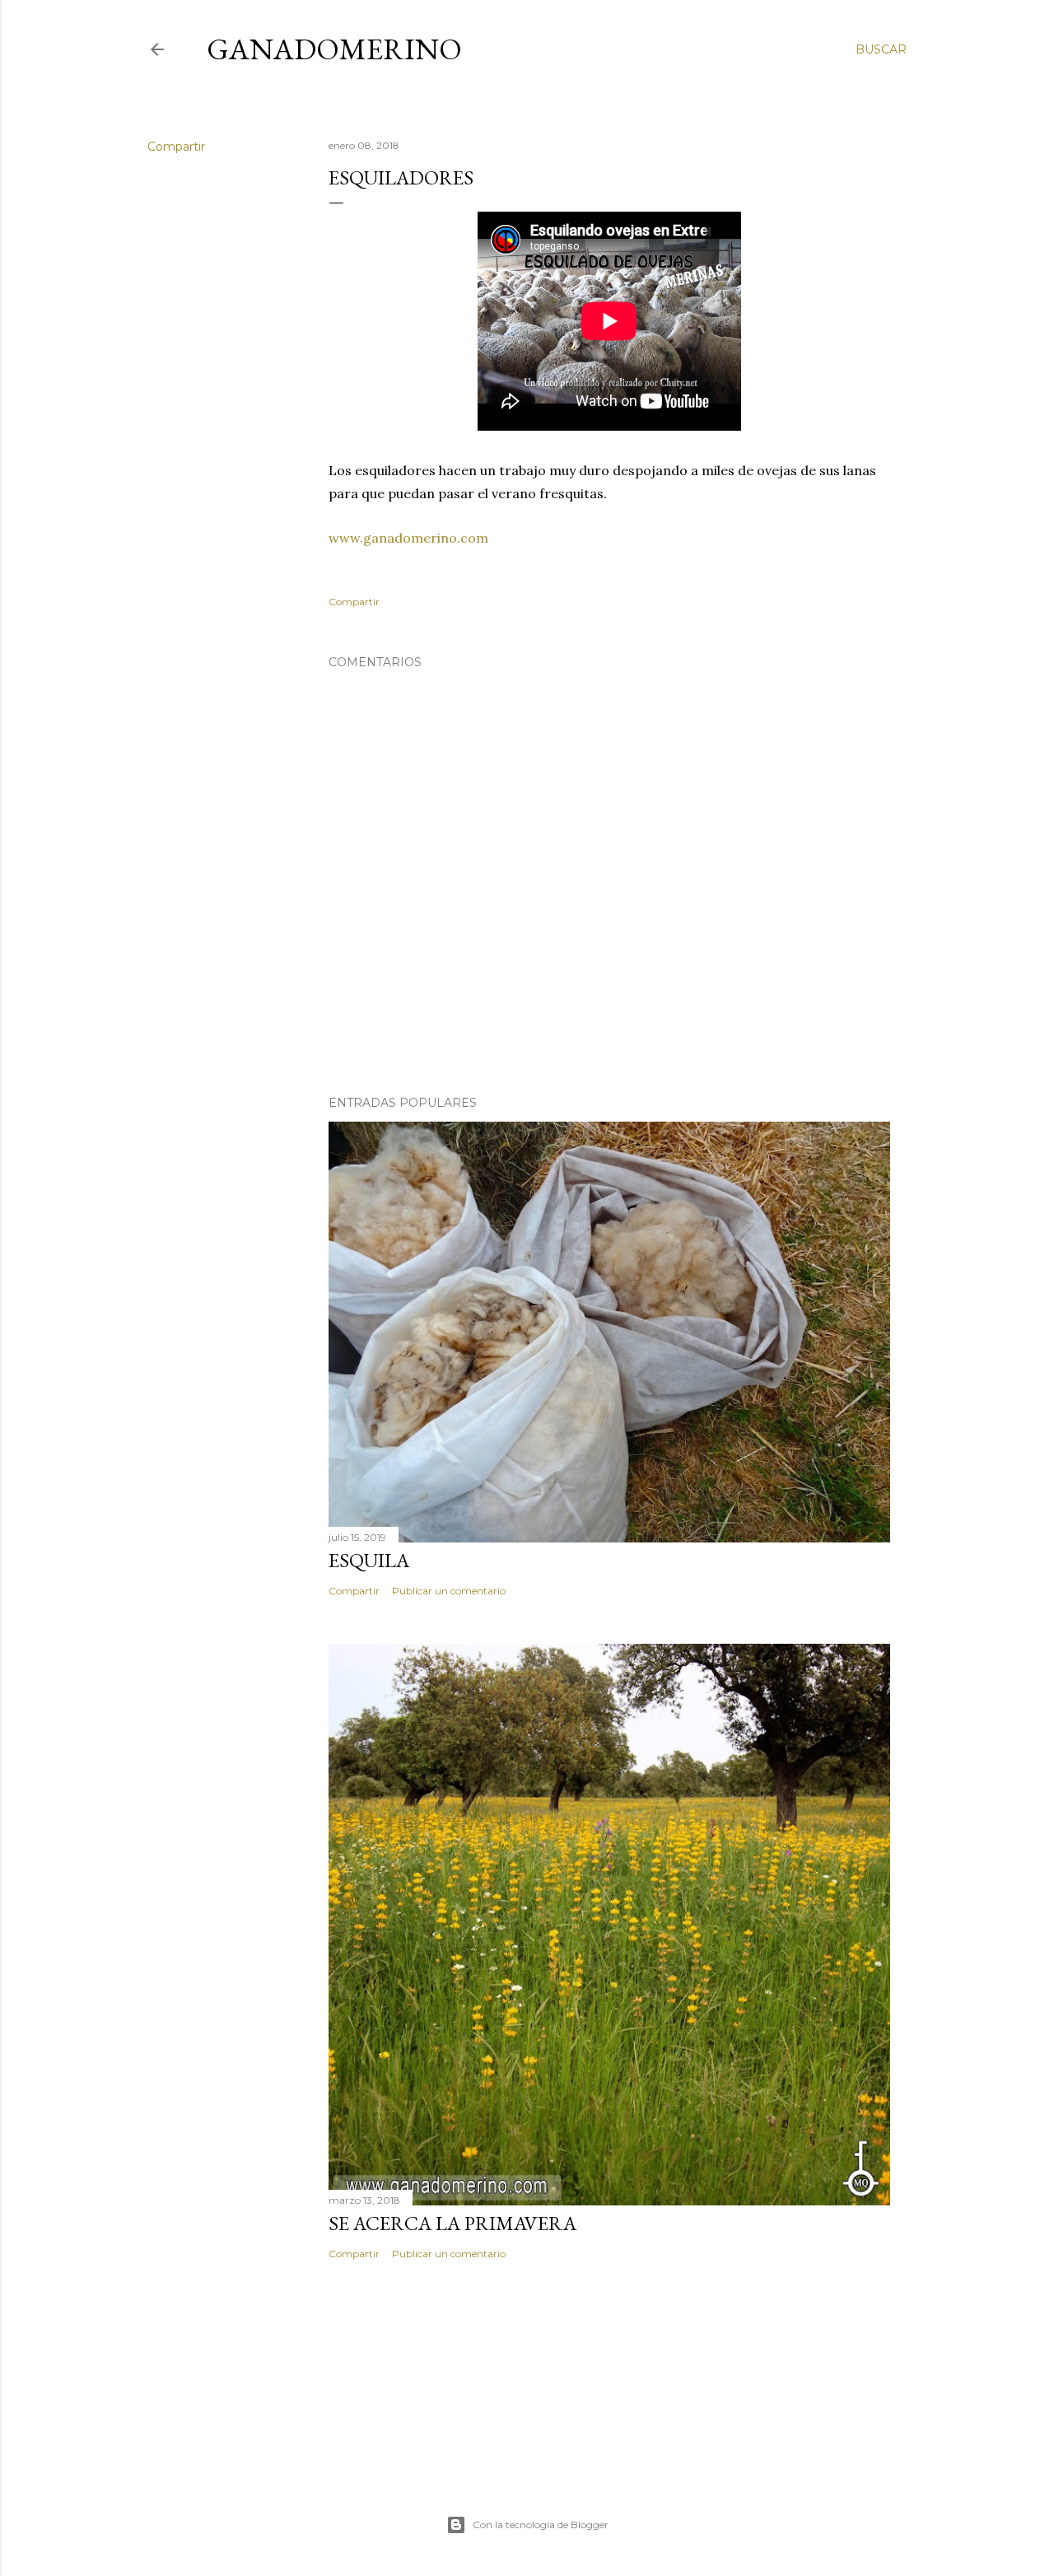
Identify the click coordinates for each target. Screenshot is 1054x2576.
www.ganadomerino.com (408, 538)
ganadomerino (334, 49)
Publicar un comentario (449, 1591)
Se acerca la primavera (452, 2223)
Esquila (369, 1560)
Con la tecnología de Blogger (541, 2525)
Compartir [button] (176, 147)
